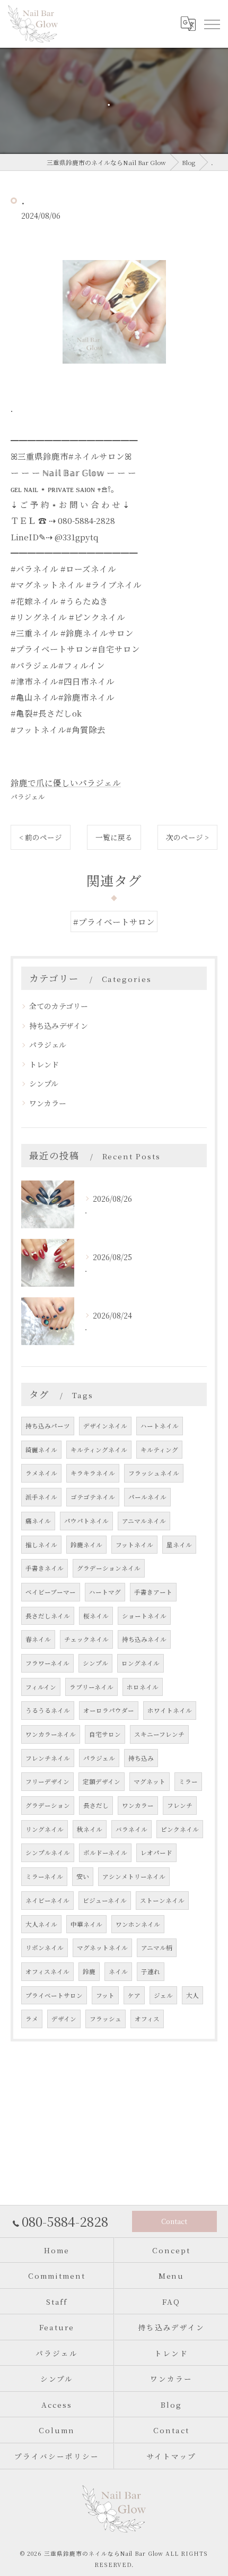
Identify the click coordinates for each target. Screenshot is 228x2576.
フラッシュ (106, 2019)
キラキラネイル (93, 1473)
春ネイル (38, 1639)
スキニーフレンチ (159, 1734)
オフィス (147, 2019)
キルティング (159, 1450)
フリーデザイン (47, 1781)
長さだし (96, 1805)
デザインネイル (105, 1426)
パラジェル (28, 796)
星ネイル (179, 1545)
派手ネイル (41, 1497)
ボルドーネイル (105, 1853)
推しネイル (41, 1545)
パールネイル (147, 1497)
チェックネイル (86, 1639)
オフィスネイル (47, 1971)
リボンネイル (45, 1948)
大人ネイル (41, 1924)
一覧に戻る (114, 837)
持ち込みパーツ (48, 1426)
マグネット (150, 1781)
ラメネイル (41, 1473)
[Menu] (212, 24)
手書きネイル (45, 1568)
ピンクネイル (180, 1829)
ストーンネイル (162, 1900)
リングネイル (45, 1829)
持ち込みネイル (144, 1639)
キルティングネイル (99, 1450)
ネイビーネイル (47, 1900)
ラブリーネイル (91, 1687)
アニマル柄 (157, 1948)
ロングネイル (141, 1663)
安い (83, 1876)
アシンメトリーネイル (134, 1876)
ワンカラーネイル (51, 1734)
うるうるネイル (48, 1710)
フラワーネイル (47, 1663)
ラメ (32, 2019)
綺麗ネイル (41, 1450)
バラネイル (131, 1829)
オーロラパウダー (109, 1710)
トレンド (44, 1064)
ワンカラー (48, 1103)
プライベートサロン (54, 1995)
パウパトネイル (86, 1521)
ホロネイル (143, 1687)
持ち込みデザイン (59, 1026)
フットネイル (134, 1545)
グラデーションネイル (109, 1568)
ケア (134, 1995)
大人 (192, 1995)
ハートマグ (105, 1592)
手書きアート (153, 1592)
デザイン (64, 2019)
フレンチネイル (48, 1758)
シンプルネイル (48, 1853)
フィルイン (41, 1687)
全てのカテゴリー (59, 1006)
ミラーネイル (44, 1876)
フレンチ (180, 1805)
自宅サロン (105, 1734)
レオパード (156, 1853)
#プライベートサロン (114, 921)
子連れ (151, 1971)
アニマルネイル (144, 1521)
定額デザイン (102, 1781)
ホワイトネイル (170, 1710)
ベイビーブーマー (51, 1592)
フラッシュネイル (154, 1473)
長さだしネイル (48, 1616)
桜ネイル (96, 1616)
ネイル (118, 1971)
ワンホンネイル (138, 1924)
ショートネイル (144, 1616)
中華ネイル (86, 1924)
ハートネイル (160, 1426)
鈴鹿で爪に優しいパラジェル (66, 782)
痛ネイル (38, 1521)
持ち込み (141, 1758)
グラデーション (48, 1805)
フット (105, 1995)
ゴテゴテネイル (93, 1497)
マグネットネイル (102, 1948)
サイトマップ (171, 2456)
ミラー (188, 1781)
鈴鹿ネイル (86, 1545)
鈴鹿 (89, 1971)
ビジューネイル (105, 1900)
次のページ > (187, 837)
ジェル (163, 1995)
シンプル (44, 1083)
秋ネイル (90, 1829)
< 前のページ (41, 837)
